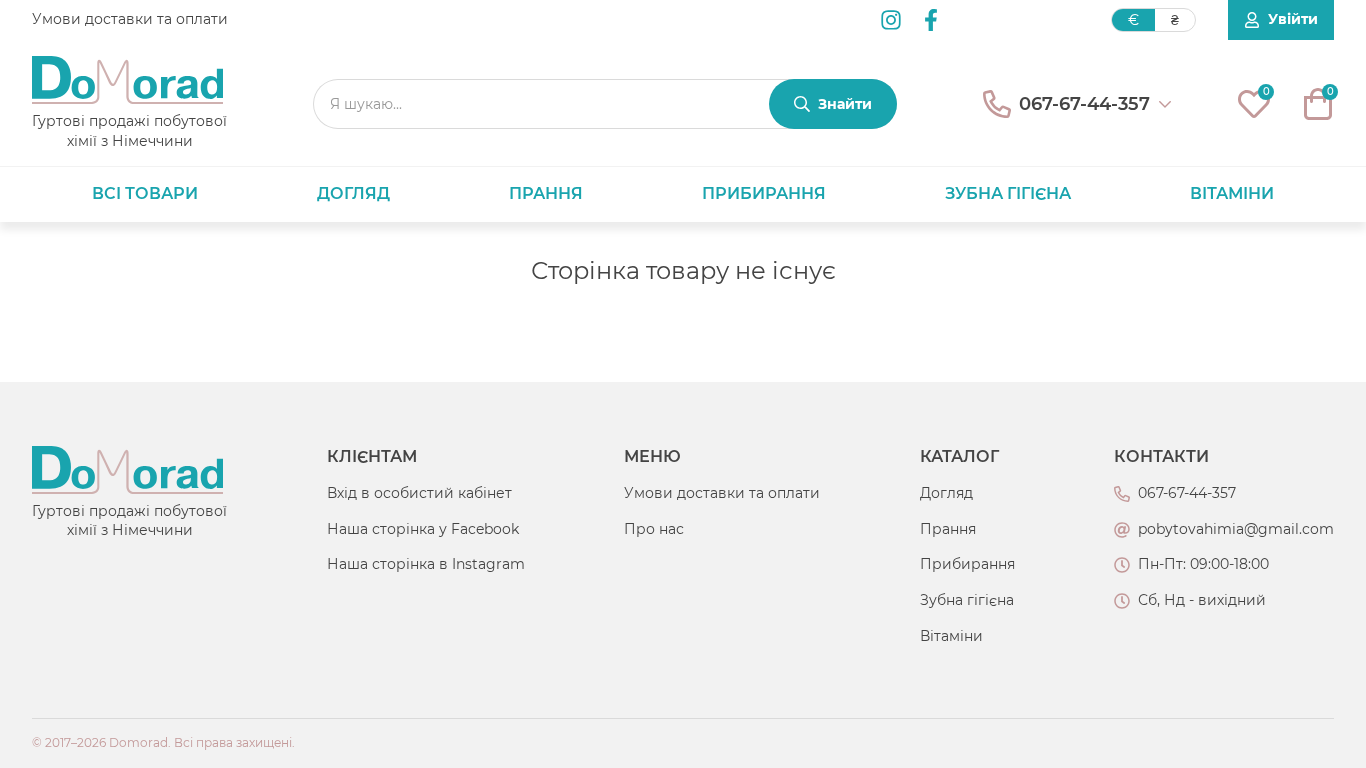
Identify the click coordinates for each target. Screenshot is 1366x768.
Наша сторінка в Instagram (426, 564)
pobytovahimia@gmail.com (1236, 529)
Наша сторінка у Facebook (423, 529)
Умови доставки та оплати (130, 19)
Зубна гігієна (1008, 193)
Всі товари (145, 193)
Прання (546, 193)
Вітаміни (1232, 193)
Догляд (353, 193)
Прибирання (764, 193)
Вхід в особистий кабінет (419, 493)
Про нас (654, 529)
